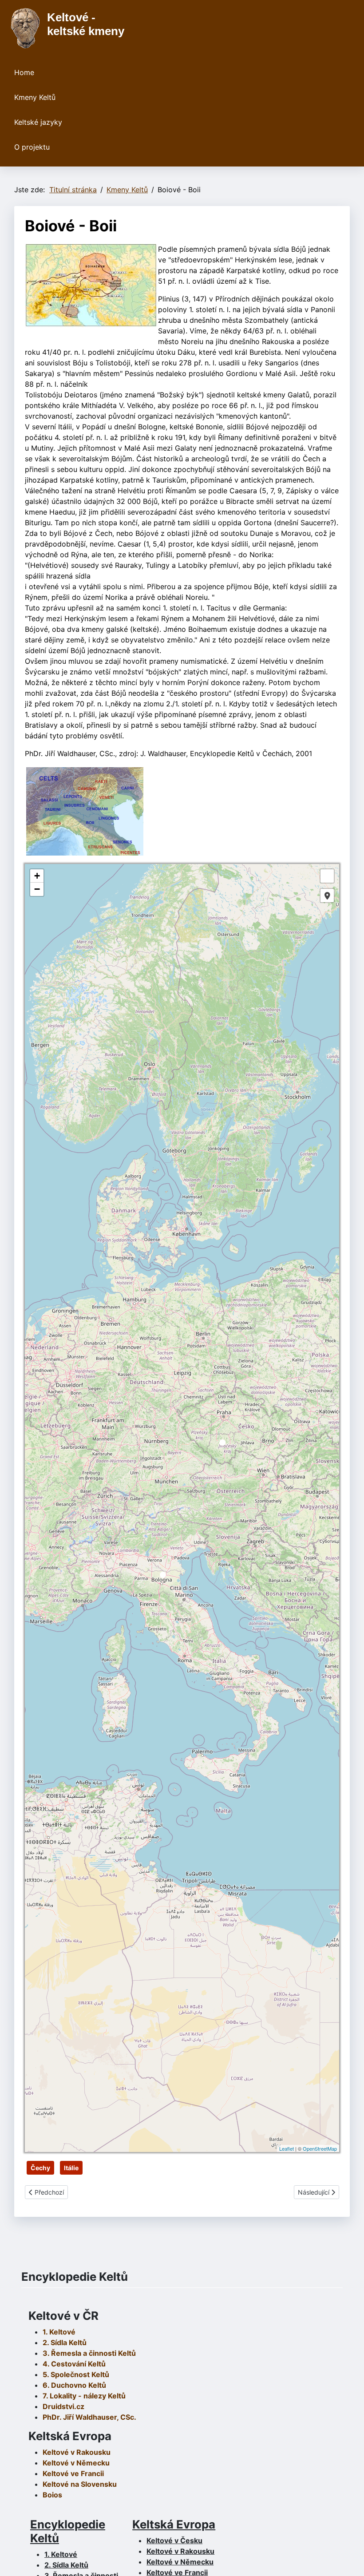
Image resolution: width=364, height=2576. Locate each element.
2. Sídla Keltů (65, 2342)
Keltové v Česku (174, 2540)
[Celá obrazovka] (327, 876)
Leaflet (287, 2148)
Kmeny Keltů (35, 97)
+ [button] (37, 876)
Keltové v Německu (180, 2562)
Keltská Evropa (174, 2524)
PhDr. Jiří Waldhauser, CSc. (89, 2417)
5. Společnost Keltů (76, 2374)
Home (24, 72)
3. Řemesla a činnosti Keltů (89, 2353)
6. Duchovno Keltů (74, 2385)
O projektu (32, 147)
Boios (52, 2495)
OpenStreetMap (320, 2148)
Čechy (40, 2168)
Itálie (71, 2168)
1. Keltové (59, 2332)
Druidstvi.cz (63, 2406)
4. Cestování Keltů (74, 2364)
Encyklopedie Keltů (68, 2531)
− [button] (37, 889)
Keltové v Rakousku (77, 2452)
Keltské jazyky (38, 122)
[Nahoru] (348, 2560)
